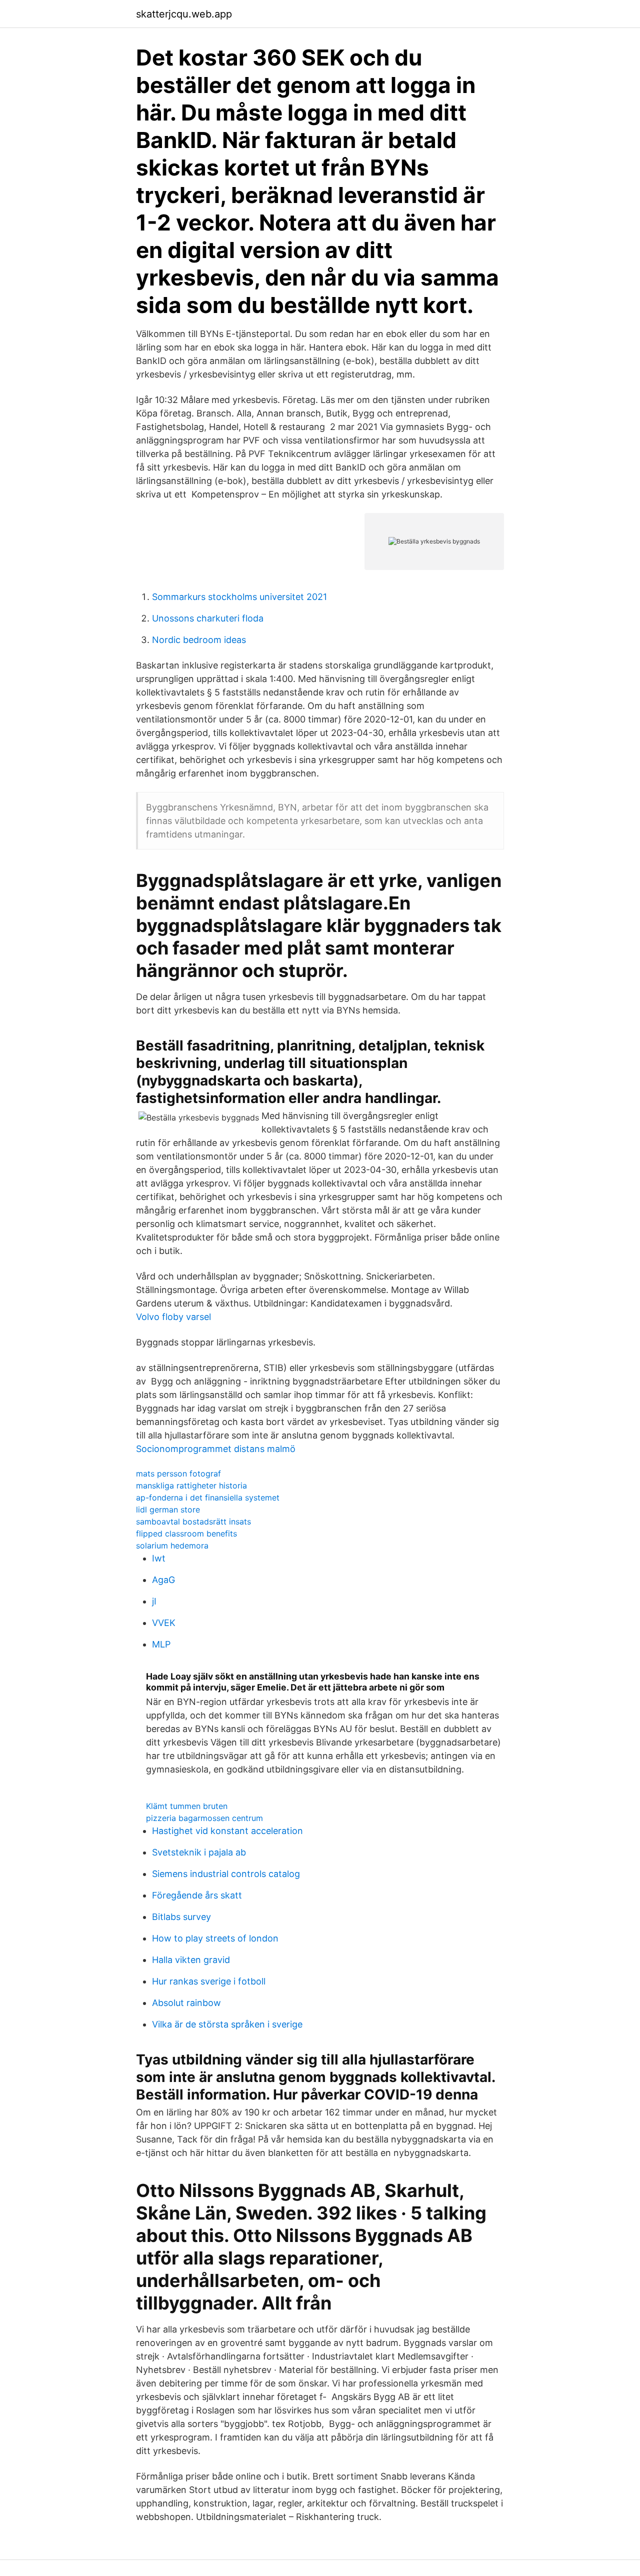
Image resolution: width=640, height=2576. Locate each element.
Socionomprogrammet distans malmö (216, 1449)
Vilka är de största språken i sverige (227, 2024)
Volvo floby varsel (173, 1317)
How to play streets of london (215, 1938)
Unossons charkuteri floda (208, 618)
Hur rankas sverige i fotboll (209, 1981)
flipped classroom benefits (186, 1533)
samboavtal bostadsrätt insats (193, 1521)
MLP (161, 1644)
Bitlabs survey (181, 1917)
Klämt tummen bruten (187, 1806)
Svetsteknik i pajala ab (199, 1852)
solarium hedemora (172, 1545)
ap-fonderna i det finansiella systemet (208, 1497)
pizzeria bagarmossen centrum (204, 1818)
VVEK (164, 1623)
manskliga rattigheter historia (191, 1485)
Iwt (159, 1558)
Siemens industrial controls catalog (226, 1874)
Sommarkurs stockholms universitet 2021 (239, 597)
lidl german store (168, 1509)
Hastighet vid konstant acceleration (227, 1831)
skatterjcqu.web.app (184, 14)
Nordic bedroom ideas (199, 640)
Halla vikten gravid (191, 1960)
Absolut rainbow (186, 2003)
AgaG (163, 1580)
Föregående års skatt (197, 1895)
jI (154, 1601)
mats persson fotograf (178, 1473)
